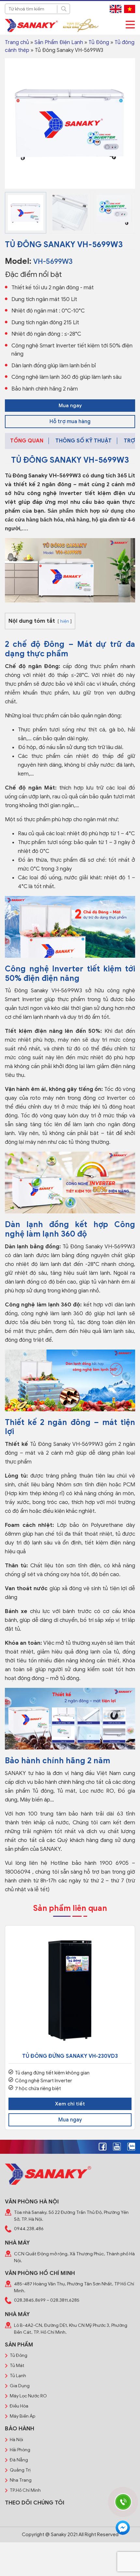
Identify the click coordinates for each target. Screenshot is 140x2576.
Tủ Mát (17, 2366)
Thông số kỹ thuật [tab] (84, 441)
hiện (65, 621)
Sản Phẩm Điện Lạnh (59, 42)
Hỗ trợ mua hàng (70, 422)
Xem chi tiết (70, 2104)
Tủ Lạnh (18, 2376)
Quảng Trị (20, 2470)
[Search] (63, 9)
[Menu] (130, 25)
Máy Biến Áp (22, 2416)
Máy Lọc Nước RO (28, 2396)
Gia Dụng (20, 2386)
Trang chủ (17, 42)
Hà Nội (16, 2440)
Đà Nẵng (19, 2460)
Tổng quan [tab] (27, 441)
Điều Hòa (19, 2406)
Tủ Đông (99, 42)
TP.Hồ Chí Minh (25, 2490)
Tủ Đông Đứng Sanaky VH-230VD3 (70, 2056)
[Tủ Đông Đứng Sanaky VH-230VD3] (70, 1991)
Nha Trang (21, 2480)
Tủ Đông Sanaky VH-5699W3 (43, 476)
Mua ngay (70, 406)
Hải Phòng (20, 2450)
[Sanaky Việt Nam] (31, 25)
